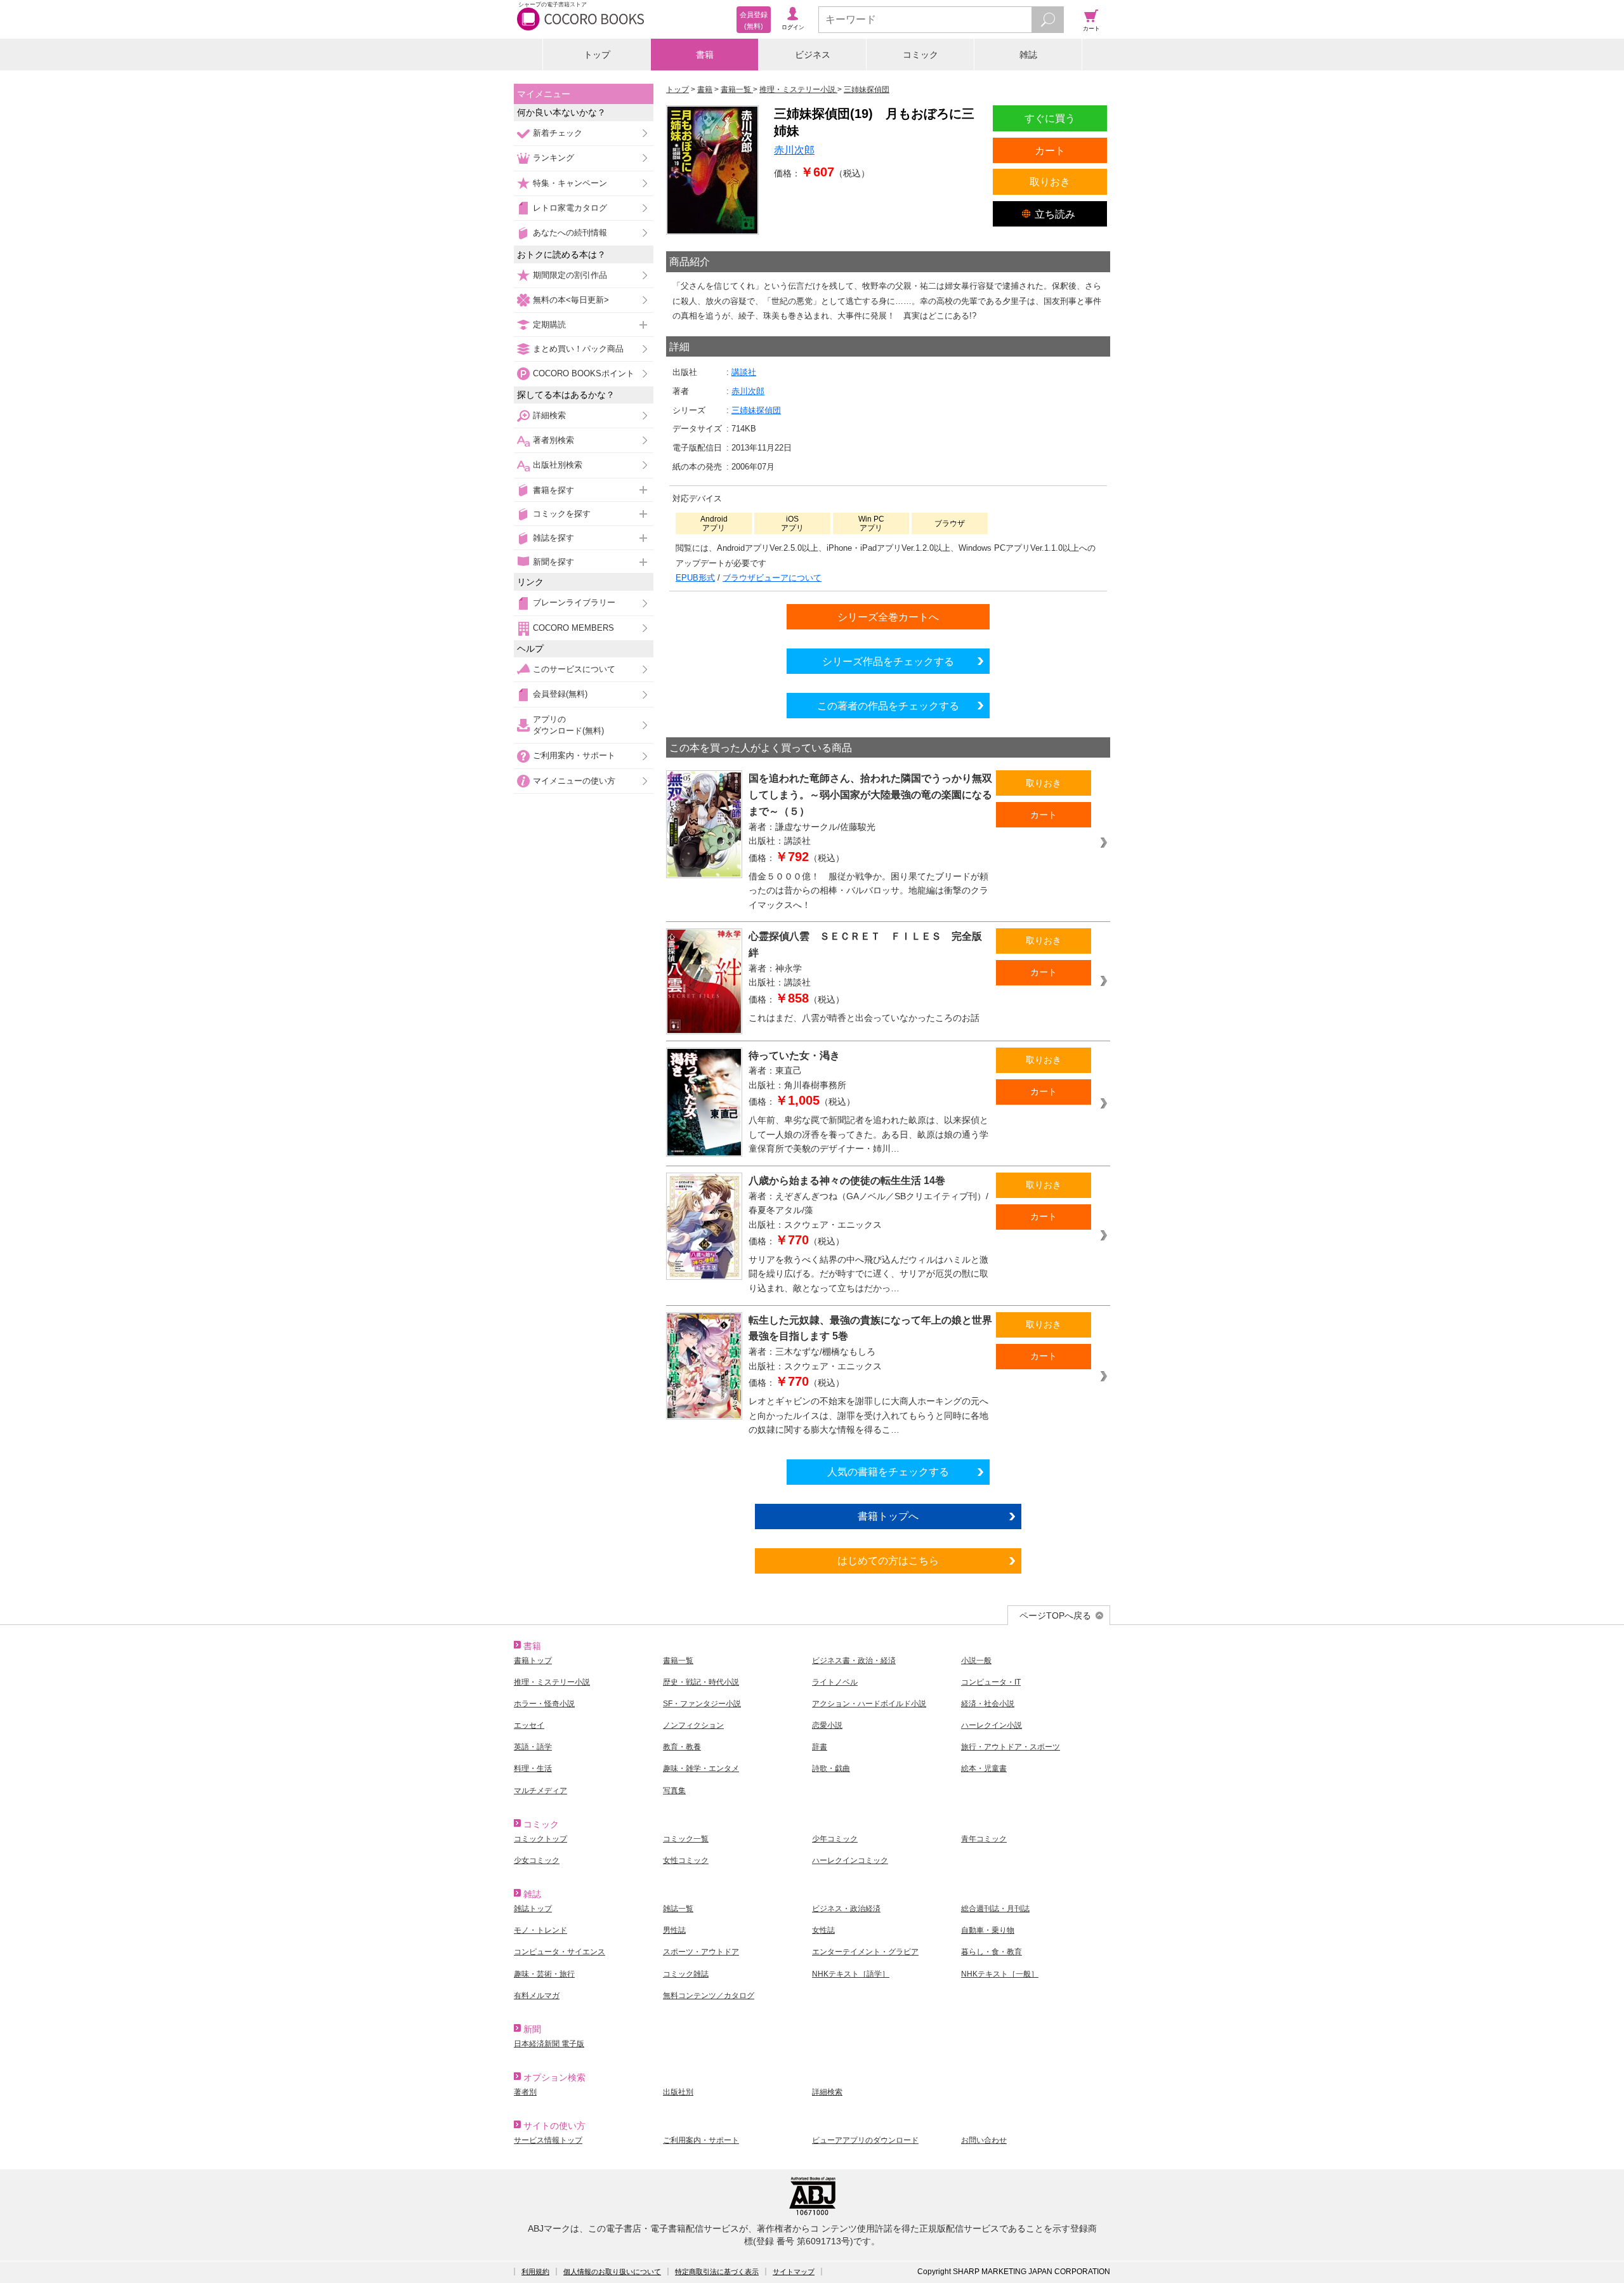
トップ (597, 55)
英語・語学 (533, 1747)
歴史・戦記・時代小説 (701, 1682)
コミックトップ (540, 1839)
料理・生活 (533, 1768)
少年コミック (835, 1839)
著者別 (525, 2092)
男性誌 (674, 1930)
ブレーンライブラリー (574, 602)
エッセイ (529, 1725)
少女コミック (537, 1860)
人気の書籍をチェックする (888, 1471)
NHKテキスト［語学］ (851, 1974)
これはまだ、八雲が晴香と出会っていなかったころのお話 (864, 1018)
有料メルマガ (537, 1996)
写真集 (674, 1791)
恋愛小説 (827, 1725)
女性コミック (686, 1860)
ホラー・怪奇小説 (544, 1704)
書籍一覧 (678, 1661)
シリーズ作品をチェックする (888, 661)
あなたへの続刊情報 (570, 233)
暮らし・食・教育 (992, 1952)
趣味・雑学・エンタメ (701, 1768)
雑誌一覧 (678, 1909)
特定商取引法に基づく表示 (717, 2272)
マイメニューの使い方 (574, 781)
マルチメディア (540, 1791)
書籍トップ (533, 1661)
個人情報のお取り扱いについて (612, 2272)
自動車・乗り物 (988, 1930)
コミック (920, 55)
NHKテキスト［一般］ (1000, 1974)
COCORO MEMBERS (573, 628)
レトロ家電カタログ (570, 208)
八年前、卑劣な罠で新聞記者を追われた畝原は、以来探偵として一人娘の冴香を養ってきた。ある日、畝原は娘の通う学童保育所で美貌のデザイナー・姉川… (868, 1134)
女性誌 (823, 1930)
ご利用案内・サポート (574, 755)
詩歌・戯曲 (831, 1768)
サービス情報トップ (548, 2140)
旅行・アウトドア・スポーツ (1011, 1747)
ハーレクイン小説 (992, 1725)
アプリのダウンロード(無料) (568, 725)
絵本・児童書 (984, 1768)
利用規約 (535, 2272)
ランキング (553, 158)
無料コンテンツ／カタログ (709, 1996)
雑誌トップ (533, 1909)
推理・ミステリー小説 (552, 1682)
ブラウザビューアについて (772, 578)
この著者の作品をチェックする (888, 706)
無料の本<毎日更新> (571, 300)
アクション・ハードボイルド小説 (869, 1704)
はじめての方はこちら (888, 1560)
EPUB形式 (695, 578)
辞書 (820, 1747)
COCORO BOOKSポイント (584, 373)
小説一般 (976, 1661)
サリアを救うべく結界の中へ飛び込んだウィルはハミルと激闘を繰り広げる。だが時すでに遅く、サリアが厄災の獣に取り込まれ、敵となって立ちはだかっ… (868, 1274)
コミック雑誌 (686, 1974)
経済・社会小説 (988, 1704)
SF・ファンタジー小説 (702, 1704)
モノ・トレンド (540, 1930)
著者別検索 (553, 440)
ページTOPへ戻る (1055, 1615)
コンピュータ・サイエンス (560, 1952)
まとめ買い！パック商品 (578, 349)
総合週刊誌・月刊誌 (995, 1909)
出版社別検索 (558, 465)
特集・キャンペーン (570, 183)
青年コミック (984, 1839)
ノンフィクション (693, 1725)
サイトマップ (794, 2272)
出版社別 (678, 2092)
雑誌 (1028, 55)
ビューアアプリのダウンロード (865, 2140)
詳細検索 (549, 415)
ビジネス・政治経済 (846, 1909)
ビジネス (813, 55)
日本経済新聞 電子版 (549, 2044)
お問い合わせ (984, 2140)
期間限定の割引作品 (570, 275)
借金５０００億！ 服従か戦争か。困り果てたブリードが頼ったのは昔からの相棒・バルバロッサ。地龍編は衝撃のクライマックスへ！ (868, 891)
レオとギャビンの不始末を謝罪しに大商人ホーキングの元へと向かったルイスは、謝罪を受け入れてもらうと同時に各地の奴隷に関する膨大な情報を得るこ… (868, 1415)
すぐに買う (1050, 118)
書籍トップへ (888, 1516)
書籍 (705, 55)
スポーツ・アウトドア (701, 1952)
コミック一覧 (686, 1839)
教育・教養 (682, 1747)
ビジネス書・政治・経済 (854, 1661)
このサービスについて (574, 669)
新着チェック (558, 133)
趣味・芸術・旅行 (544, 1974)
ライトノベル (835, 1682)
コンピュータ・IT (991, 1682)
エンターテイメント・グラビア (865, 1952)
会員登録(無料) (560, 694)
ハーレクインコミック (850, 1860)
